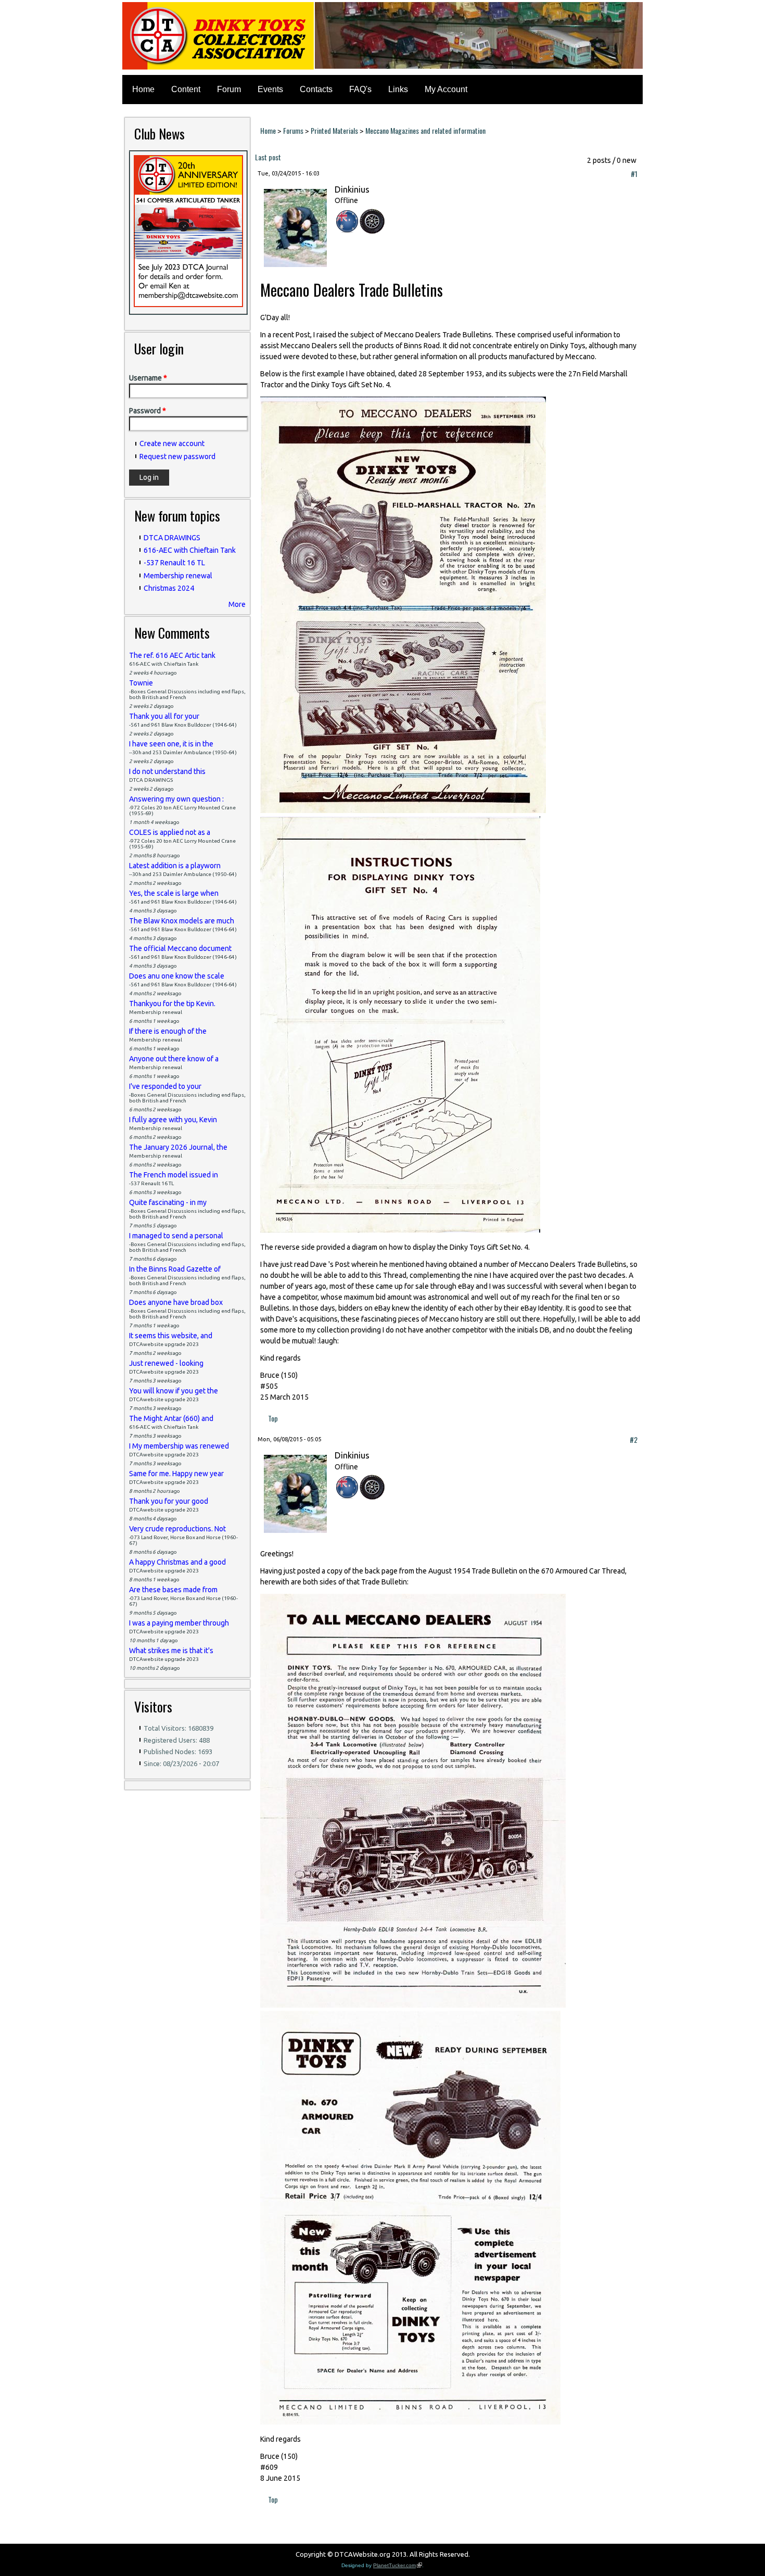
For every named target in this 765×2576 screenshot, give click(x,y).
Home (143, 89)
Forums (293, 130)
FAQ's (360, 89)
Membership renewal (178, 576)
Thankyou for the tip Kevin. (172, 1004)
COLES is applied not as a (170, 832)
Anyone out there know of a (174, 1059)
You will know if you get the (174, 1391)
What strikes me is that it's (171, 1651)
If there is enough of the (168, 1031)
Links (398, 89)
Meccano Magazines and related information (425, 130)
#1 (634, 174)
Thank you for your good (169, 1501)
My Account (446, 89)
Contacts (316, 89)
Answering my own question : (176, 799)
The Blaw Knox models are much (182, 921)
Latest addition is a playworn (175, 866)
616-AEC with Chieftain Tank (190, 550)
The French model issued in (174, 1175)
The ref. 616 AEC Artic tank (172, 655)
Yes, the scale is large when (174, 893)
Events (270, 89)
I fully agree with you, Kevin (173, 1120)
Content (186, 89)
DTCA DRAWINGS (172, 538)
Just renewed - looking (166, 1363)
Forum (229, 89)
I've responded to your (165, 1086)
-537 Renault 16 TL (174, 563)
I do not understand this (167, 771)
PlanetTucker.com (398, 2565)
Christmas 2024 (169, 588)
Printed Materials (334, 130)
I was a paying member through (179, 1623)
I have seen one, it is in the (171, 744)
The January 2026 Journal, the (178, 1147)
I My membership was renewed (179, 1446)
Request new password (177, 456)
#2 (634, 1439)
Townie (141, 683)
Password (148, 411)
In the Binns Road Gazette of (175, 1269)
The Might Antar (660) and (171, 1418)
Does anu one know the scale (177, 976)
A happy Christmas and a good (177, 1562)
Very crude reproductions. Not (177, 1529)
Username (148, 378)
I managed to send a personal (176, 1236)
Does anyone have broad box (176, 1302)
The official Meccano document (180, 948)
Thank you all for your (164, 716)
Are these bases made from (173, 1590)
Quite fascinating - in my (168, 1202)
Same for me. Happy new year (176, 1474)
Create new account (172, 443)
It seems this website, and (171, 1336)
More (237, 604)
